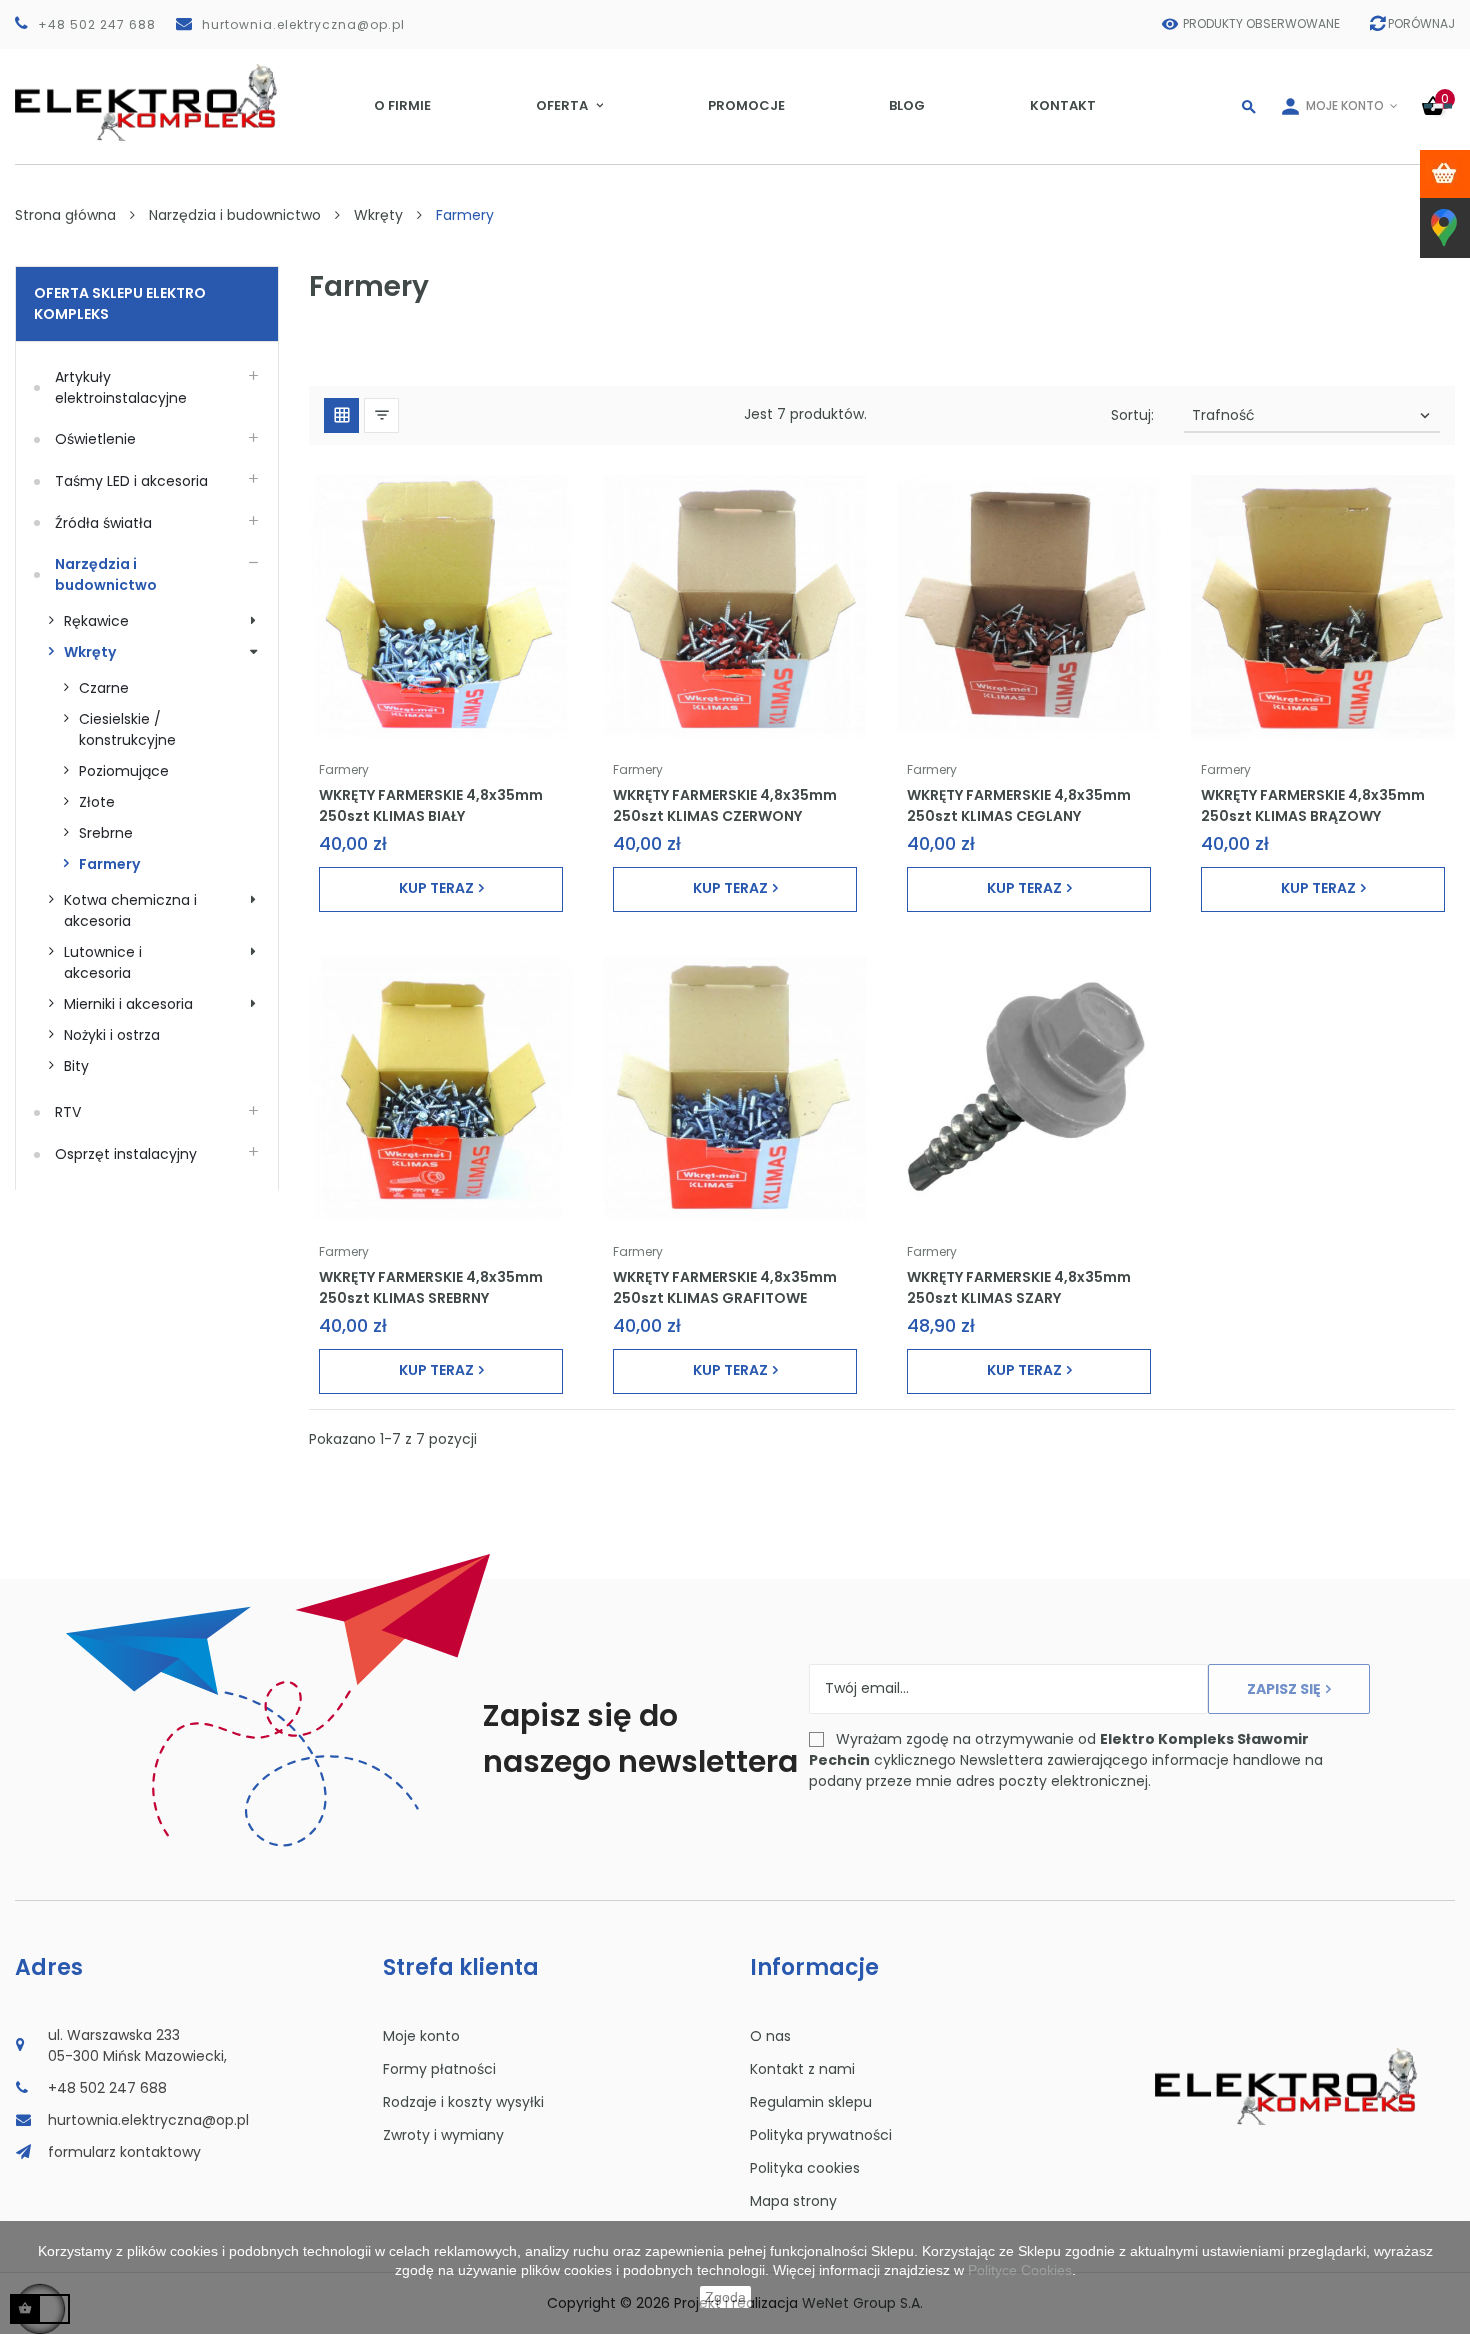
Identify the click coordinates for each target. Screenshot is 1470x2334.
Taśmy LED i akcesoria (131, 481)
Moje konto (421, 2036)
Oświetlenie (95, 439)
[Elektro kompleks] (146, 106)
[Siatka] (341, 415)
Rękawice (96, 621)
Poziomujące (124, 771)
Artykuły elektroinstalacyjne (121, 387)
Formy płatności (439, 2069)
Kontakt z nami (802, 2069)
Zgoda (725, 2297)
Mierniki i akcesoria (128, 1004)
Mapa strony (793, 2201)
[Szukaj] (1249, 106)
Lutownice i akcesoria (105, 962)
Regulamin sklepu (811, 2102)
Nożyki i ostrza (112, 1035)
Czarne (104, 688)
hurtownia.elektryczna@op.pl (303, 24)
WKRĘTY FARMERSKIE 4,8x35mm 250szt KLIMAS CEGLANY (1019, 805)
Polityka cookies (805, 2168)
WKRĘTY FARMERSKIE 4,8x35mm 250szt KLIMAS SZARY (1019, 1287)
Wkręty (90, 652)
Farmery (109, 864)
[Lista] (381, 415)
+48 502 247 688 (97, 24)
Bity (76, 1066)
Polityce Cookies (1020, 2270)
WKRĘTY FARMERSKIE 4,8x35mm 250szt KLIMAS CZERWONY (725, 805)
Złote (97, 802)
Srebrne (106, 833)
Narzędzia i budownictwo (106, 574)
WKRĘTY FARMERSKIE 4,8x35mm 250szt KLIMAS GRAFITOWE (725, 1287)
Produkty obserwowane (1261, 23)
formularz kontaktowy (124, 2152)
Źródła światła (103, 523)
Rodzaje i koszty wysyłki (463, 2102)
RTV (68, 1112)
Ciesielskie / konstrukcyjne (127, 729)
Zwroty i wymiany (443, 2135)
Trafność (1313, 415)
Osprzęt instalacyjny (126, 1154)
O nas (770, 2036)
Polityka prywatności (821, 2135)
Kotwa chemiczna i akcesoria (132, 910)
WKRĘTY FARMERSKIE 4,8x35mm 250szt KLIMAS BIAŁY (431, 805)
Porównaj (1421, 23)
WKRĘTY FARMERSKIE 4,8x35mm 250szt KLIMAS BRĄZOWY (1313, 805)
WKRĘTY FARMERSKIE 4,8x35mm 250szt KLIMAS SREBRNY (431, 1287)
